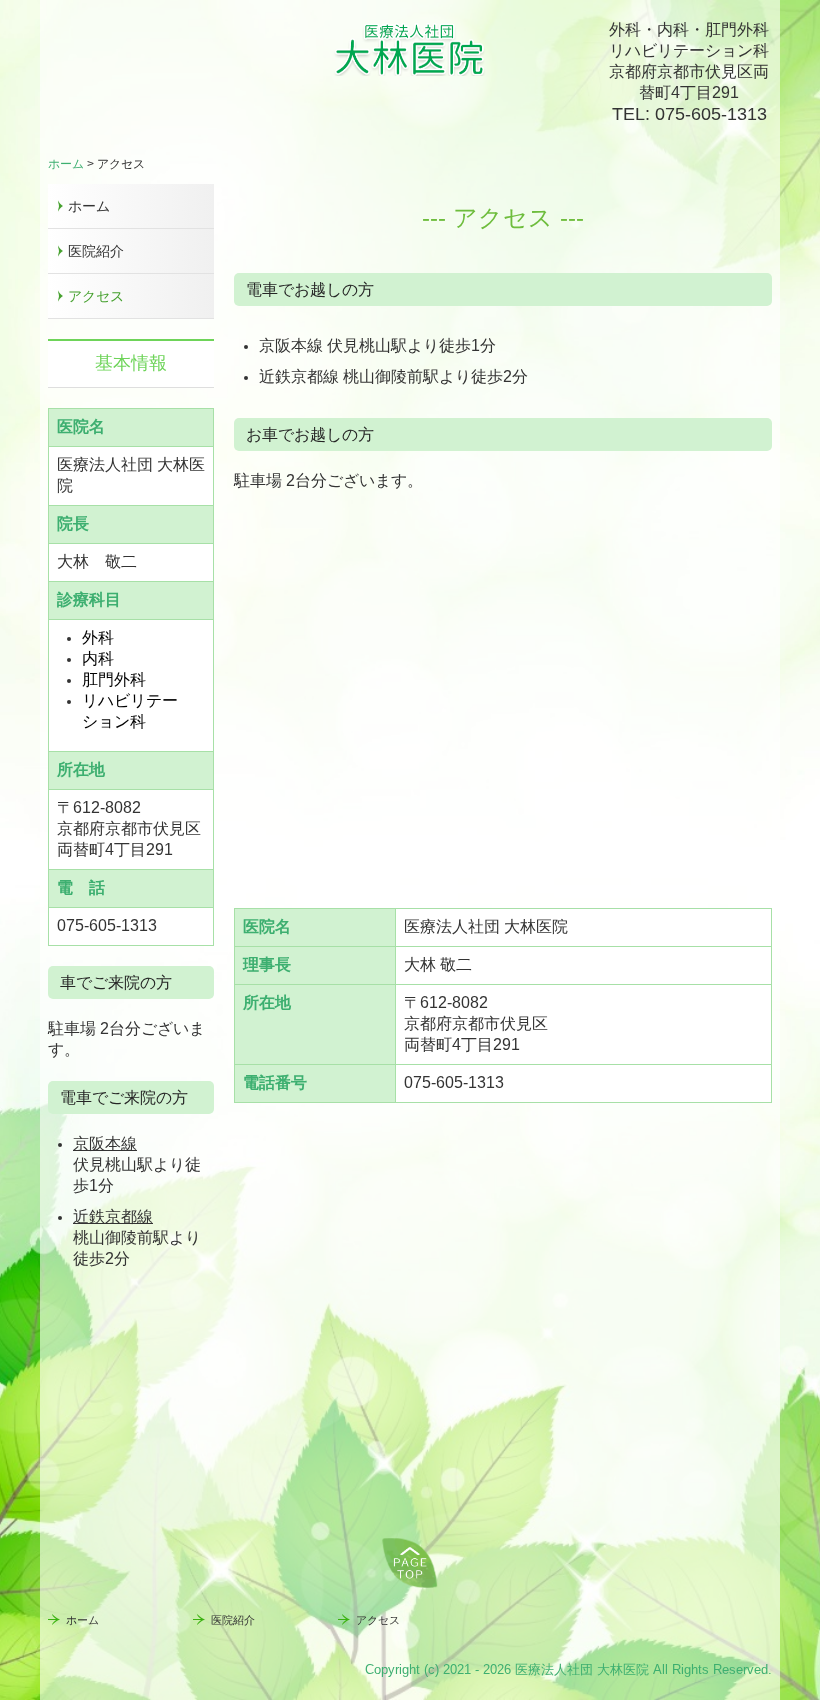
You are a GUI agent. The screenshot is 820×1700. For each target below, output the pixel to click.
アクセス (96, 296)
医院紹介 (96, 251)
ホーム (89, 206)
